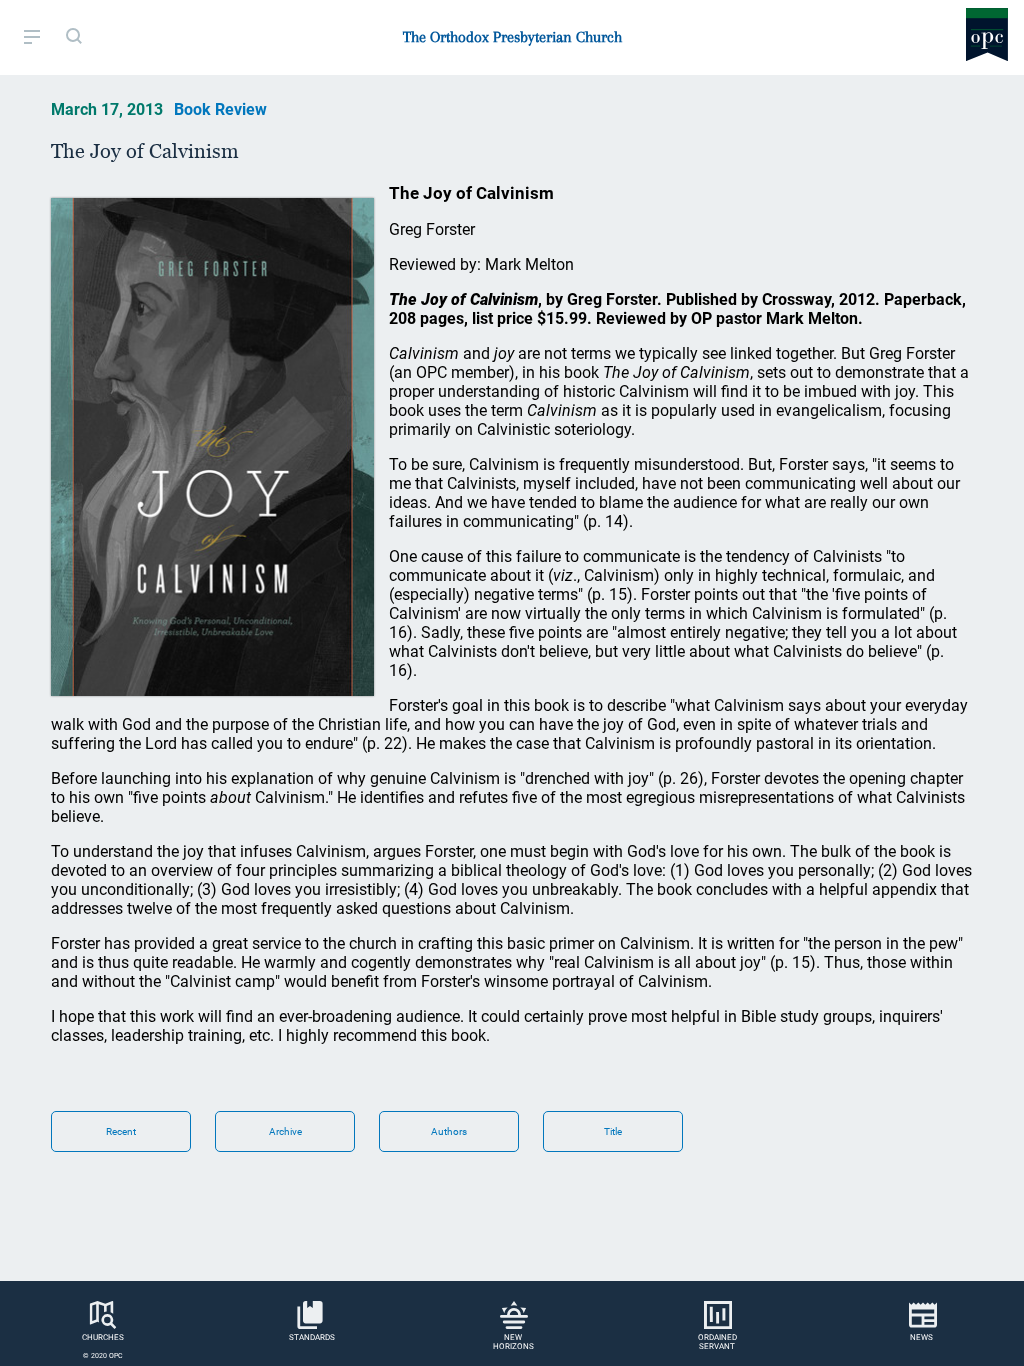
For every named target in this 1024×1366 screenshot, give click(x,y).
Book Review (220, 109)
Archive (285, 1131)
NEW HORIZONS (513, 1342)
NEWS (921, 1337)
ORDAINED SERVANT (717, 1342)
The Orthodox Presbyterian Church (512, 37)
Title (613, 1131)
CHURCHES (103, 1337)
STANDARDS (312, 1337)
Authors (449, 1131)
